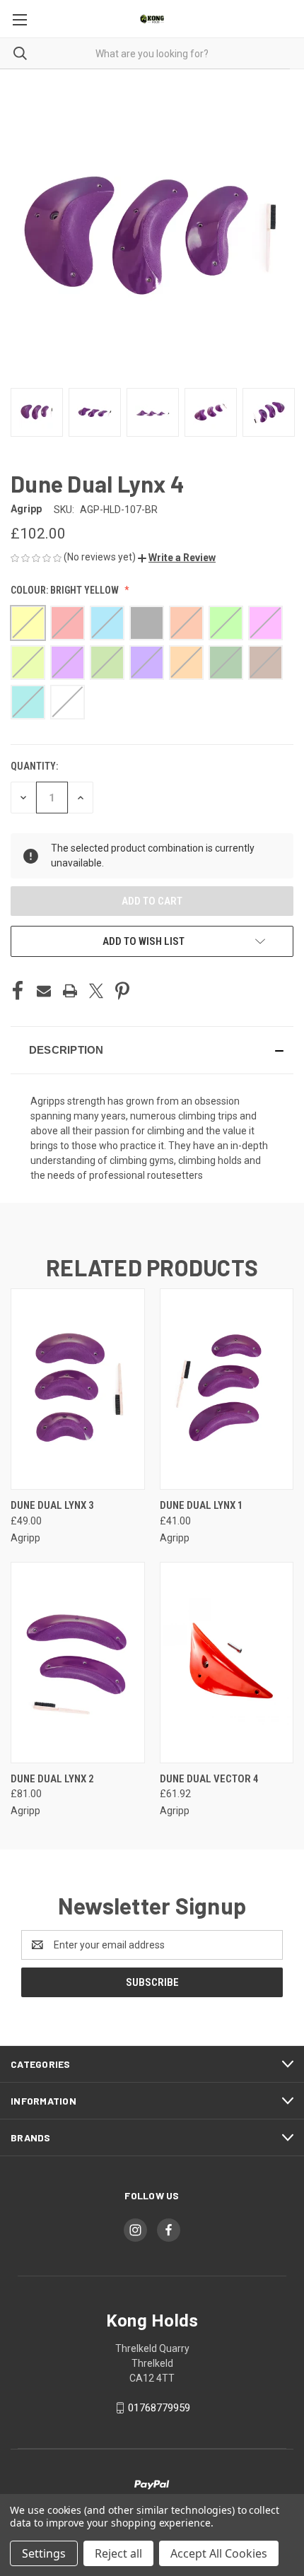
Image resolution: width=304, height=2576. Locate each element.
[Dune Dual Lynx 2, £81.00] (78, 1663)
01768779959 (159, 2408)
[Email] (44, 991)
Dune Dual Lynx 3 (52, 1505)
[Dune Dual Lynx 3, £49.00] (78, 1389)
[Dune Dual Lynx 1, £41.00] (227, 1389)
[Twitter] (96, 991)
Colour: (65, 590)
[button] (177, 558)
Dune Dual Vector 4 (209, 1779)
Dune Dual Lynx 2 (52, 1779)
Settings (44, 2553)
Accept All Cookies (219, 2553)
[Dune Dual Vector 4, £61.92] (227, 1663)
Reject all (118, 2553)
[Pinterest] (122, 991)
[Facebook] (18, 991)
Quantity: (34, 766)
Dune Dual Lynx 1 (201, 1505)
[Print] (70, 991)
